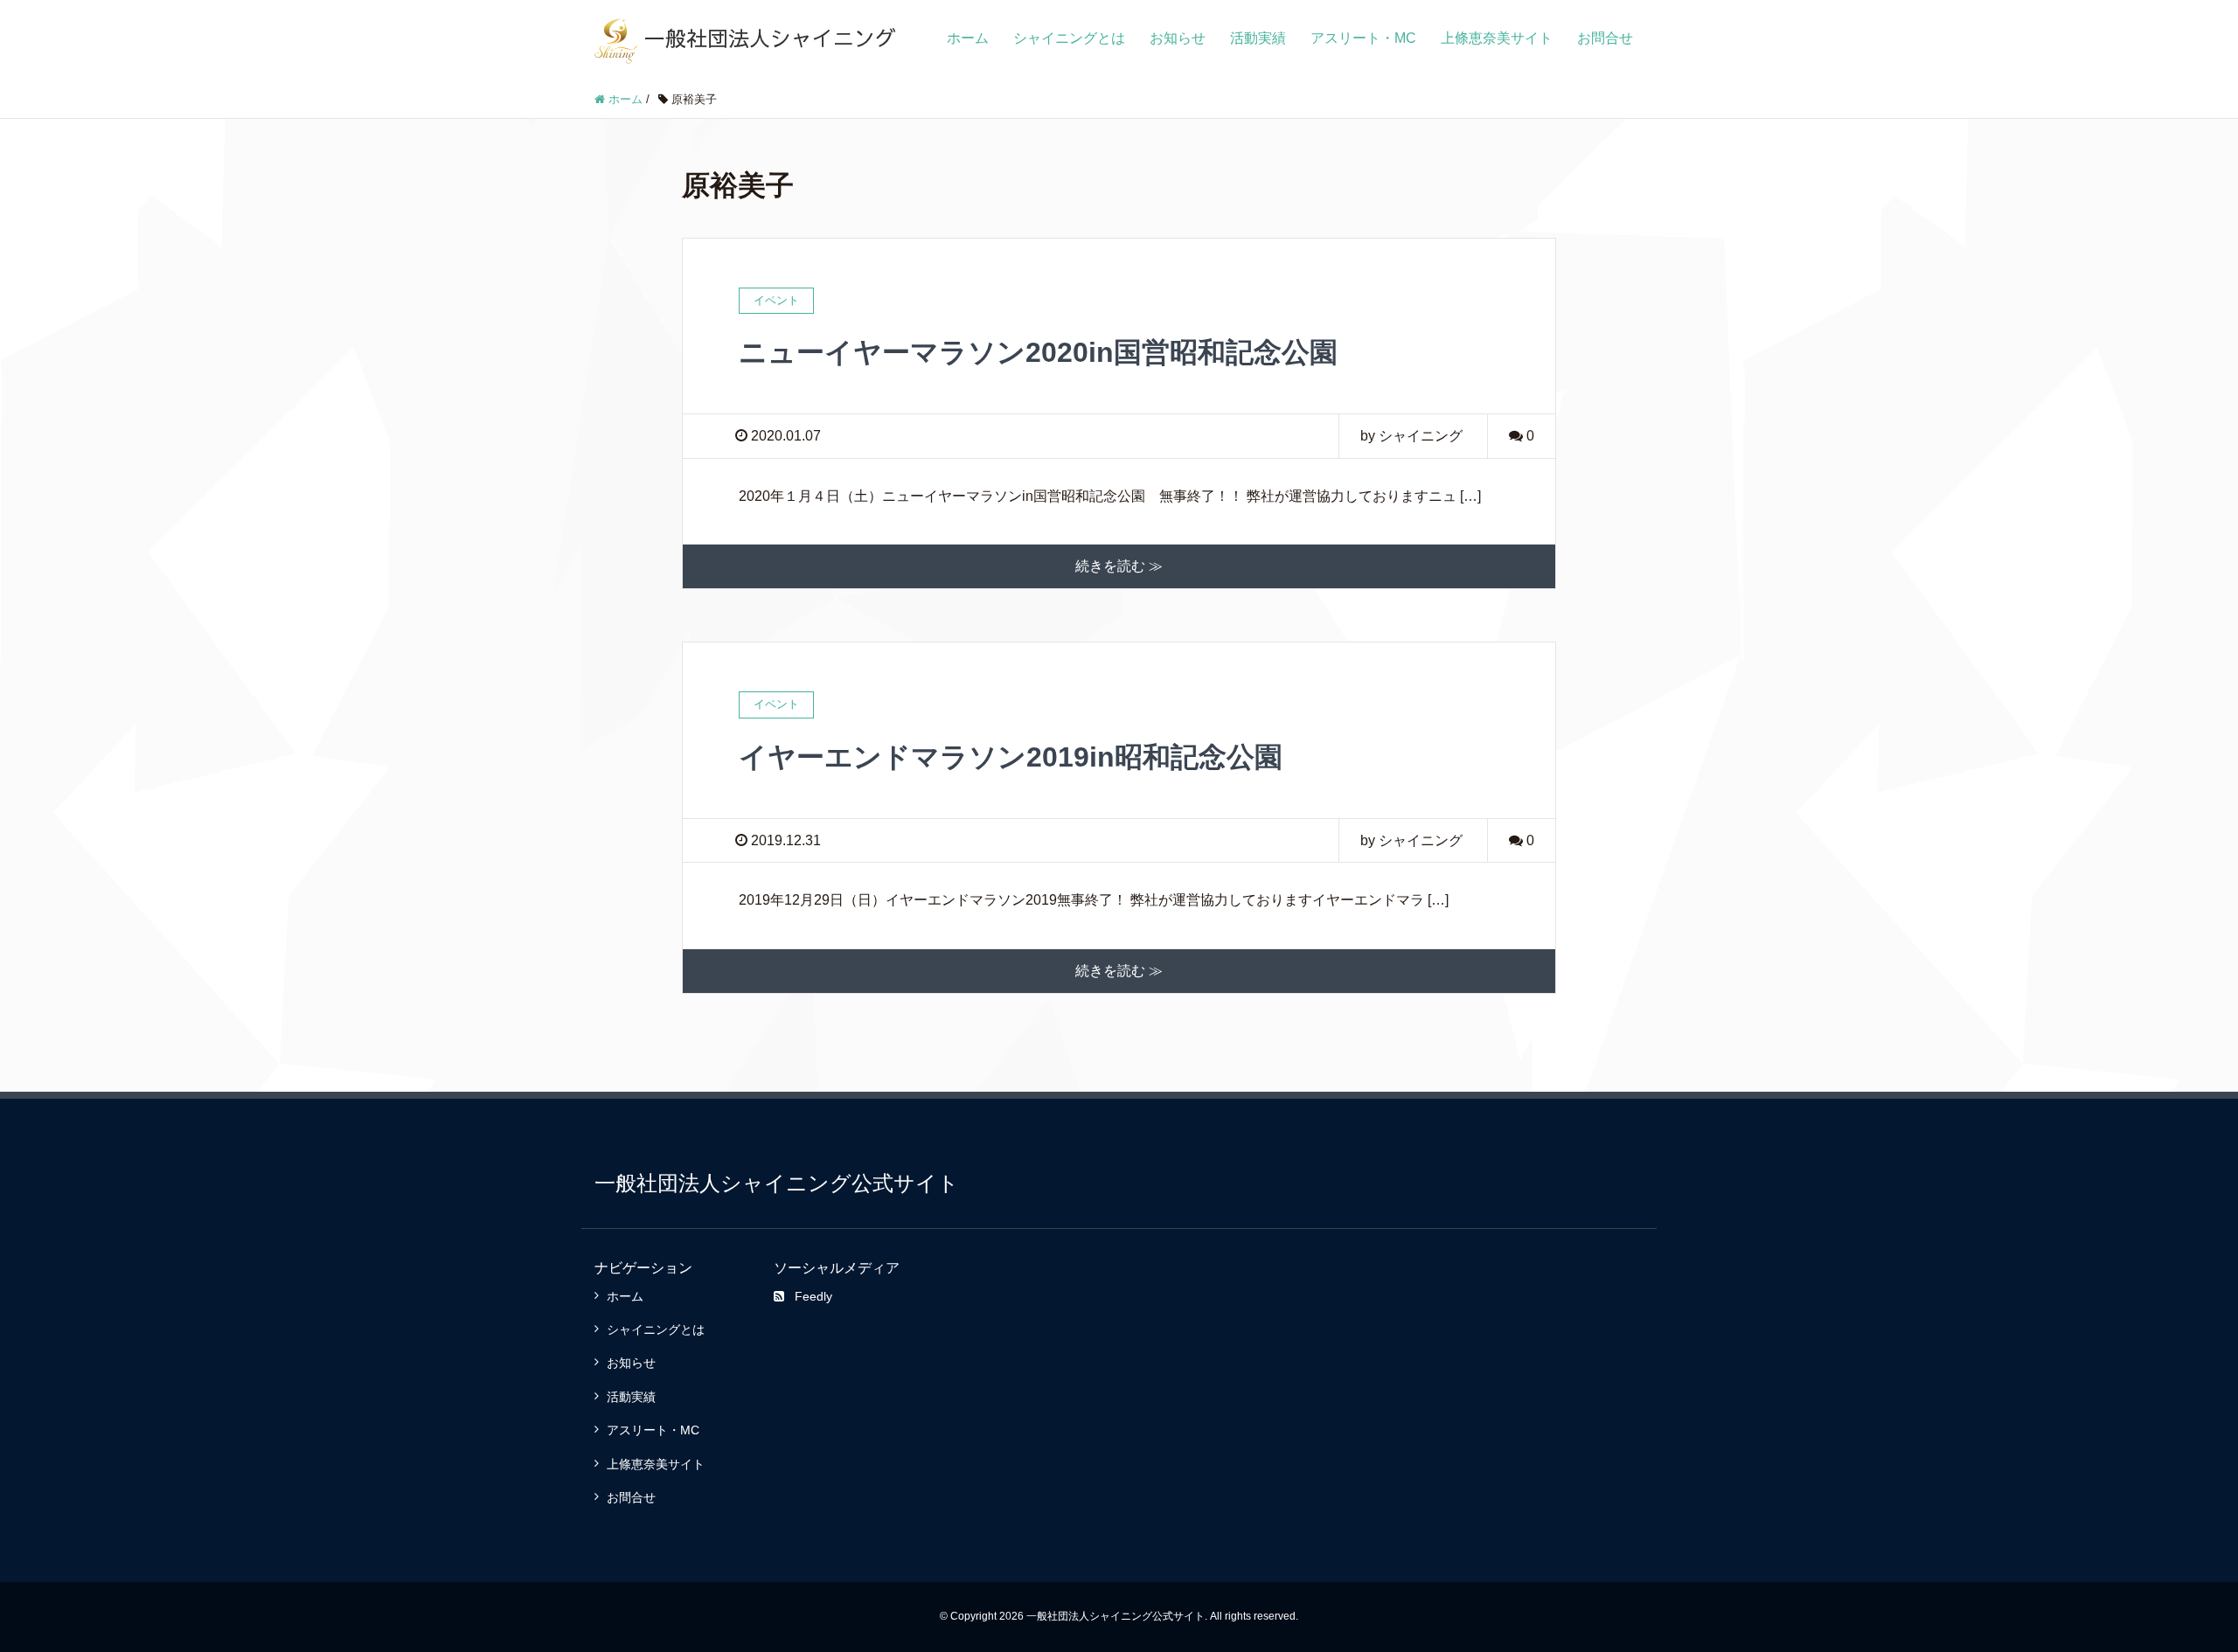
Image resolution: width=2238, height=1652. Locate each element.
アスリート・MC (1363, 38)
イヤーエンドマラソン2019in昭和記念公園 (1011, 757)
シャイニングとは (1069, 38)
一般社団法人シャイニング (767, 38)
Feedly (813, 1296)
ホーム (968, 38)
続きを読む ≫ (1119, 566)
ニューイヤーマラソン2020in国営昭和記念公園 (1038, 352)
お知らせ (1178, 38)
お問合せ (1605, 38)
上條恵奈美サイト (1497, 38)
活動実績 (1258, 38)
